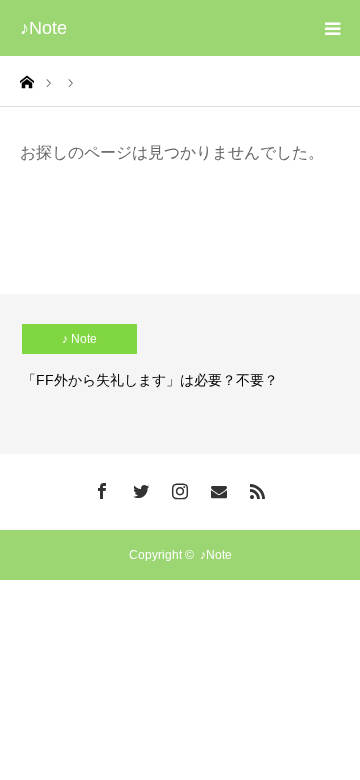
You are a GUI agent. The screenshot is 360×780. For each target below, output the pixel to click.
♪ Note (79, 339)
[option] (180, 374)
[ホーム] (27, 81)
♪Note (43, 28)
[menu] (332, 28)
